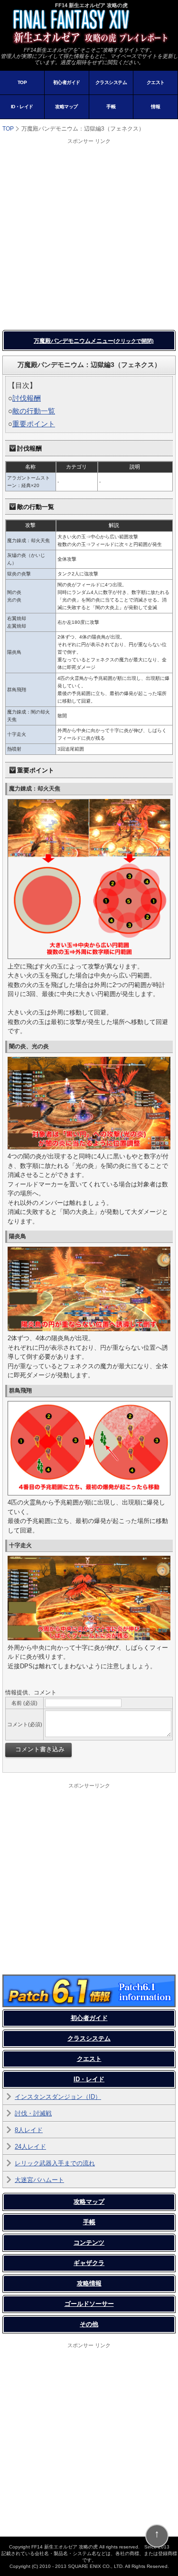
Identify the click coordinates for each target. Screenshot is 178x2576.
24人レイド (30, 2147)
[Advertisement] (89, 234)
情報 (155, 107)
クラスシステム (111, 82)
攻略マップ (66, 107)
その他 (89, 2324)
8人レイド (29, 2130)
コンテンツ (89, 2242)
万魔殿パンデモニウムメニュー (94, 341)
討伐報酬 (27, 398)
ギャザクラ (89, 2263)
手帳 (111, 107)
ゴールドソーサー (89, 2304)
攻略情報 (89, 2283)
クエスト (156, 82)
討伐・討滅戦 (33, 2113)
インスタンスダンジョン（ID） (58, 2097)
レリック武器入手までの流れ (55, 2163)
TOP (22, 82)
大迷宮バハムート (39, 2180)
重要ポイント (34, 424)
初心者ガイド (67, 82)
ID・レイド (22, 107)
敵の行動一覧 (34, 411)
